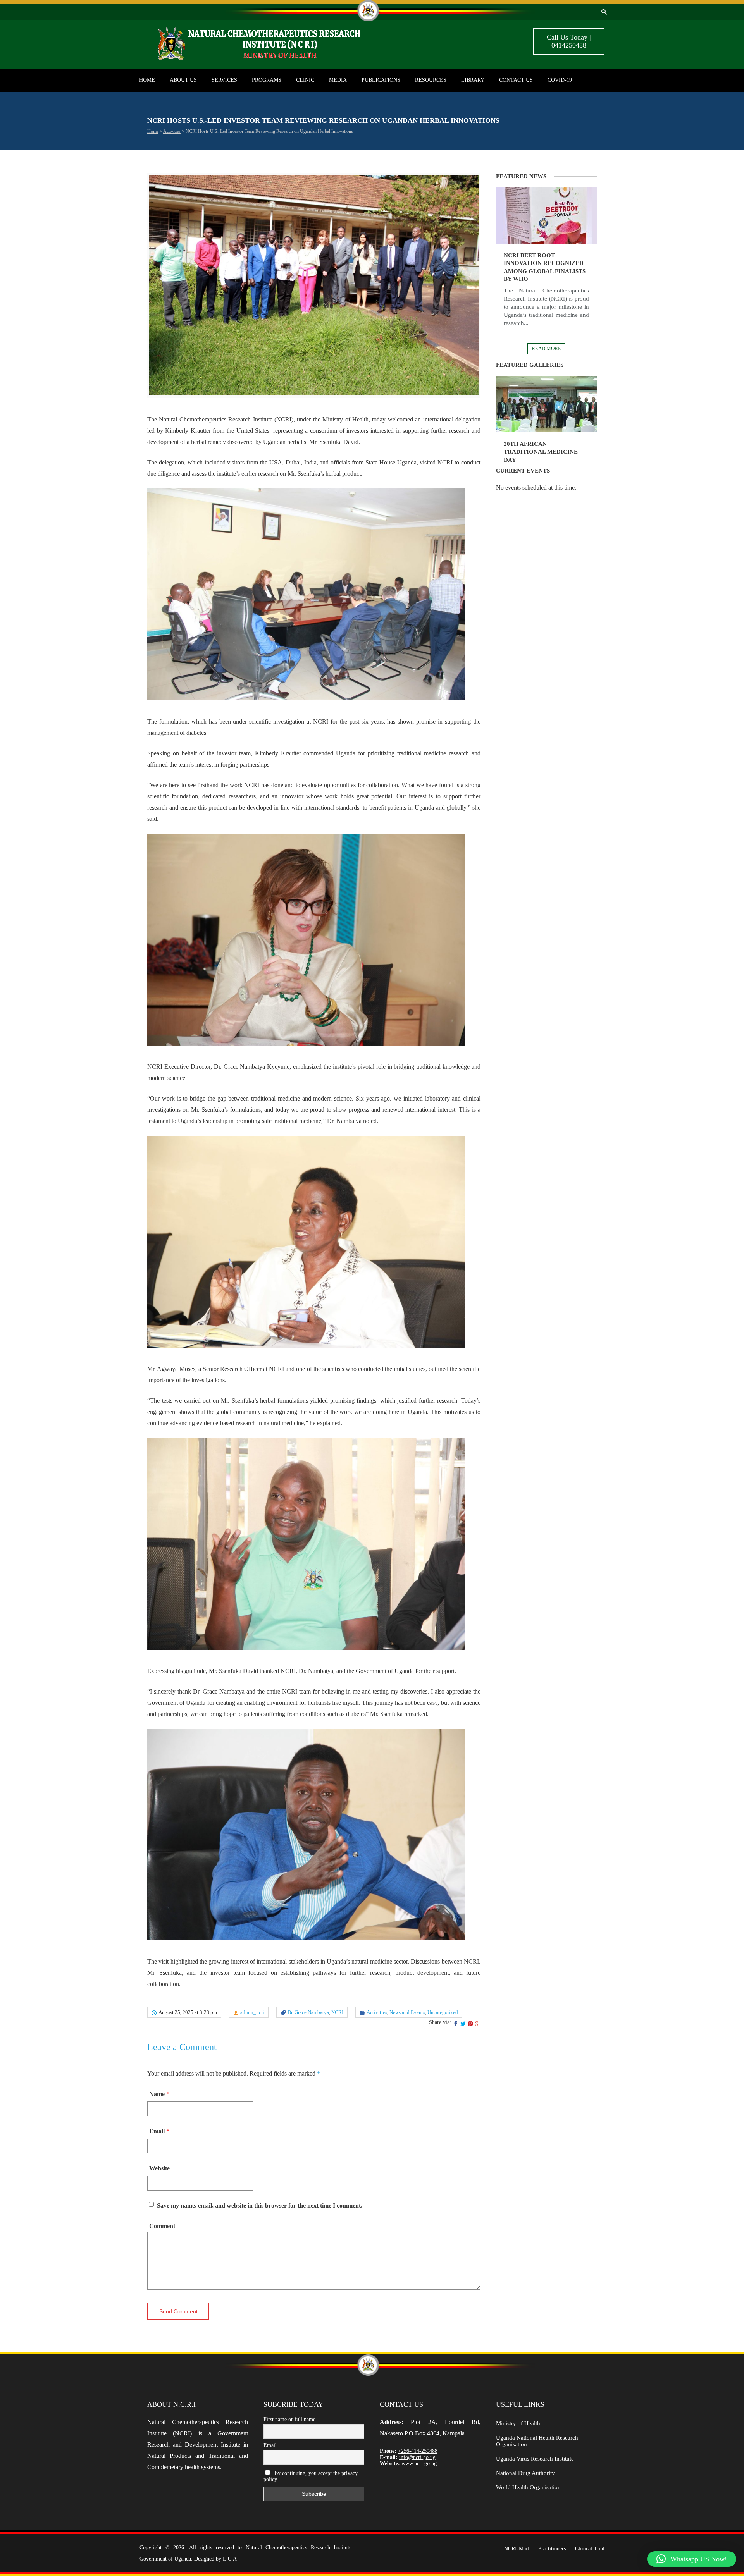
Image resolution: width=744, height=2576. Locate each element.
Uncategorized (443, 2012)
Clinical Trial (590, 2549)
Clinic (305, 80)
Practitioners (552, 2549)
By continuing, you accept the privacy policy (311, 2476)
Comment (162, 2226)
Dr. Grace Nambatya (308, 2012)
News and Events (407, 2012)
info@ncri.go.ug (417, 2457)
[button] (692, 2559)
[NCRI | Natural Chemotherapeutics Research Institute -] (267, 59)
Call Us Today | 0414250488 (569, 41)
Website (159, 2168)
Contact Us (516, 80)
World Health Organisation (528, 2487)
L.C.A (230, 2559)
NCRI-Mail (517, 2549)
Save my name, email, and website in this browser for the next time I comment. (260, 2205)
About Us (183, 80)
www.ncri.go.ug (419, 2463)
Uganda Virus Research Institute (535, 2459)
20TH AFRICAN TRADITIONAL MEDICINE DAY (541, 452)
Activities (172, 131)
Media (338, 80)
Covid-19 (560, 80)
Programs (267, 80)
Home (147, 80)
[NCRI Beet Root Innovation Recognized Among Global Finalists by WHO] (546, 216)
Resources (431, 80)
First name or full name (289, 2419)
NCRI (337, 2012)
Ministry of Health (518, 2423)
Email (157, 2131)
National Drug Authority (525, 2473)
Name (157, 2094)
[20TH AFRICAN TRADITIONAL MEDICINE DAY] (546, 404)
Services (224, 80)
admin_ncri (252, 2012)
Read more (546, 348)
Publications (381, 80)
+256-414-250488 (418, 2451)
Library (473, 80)
